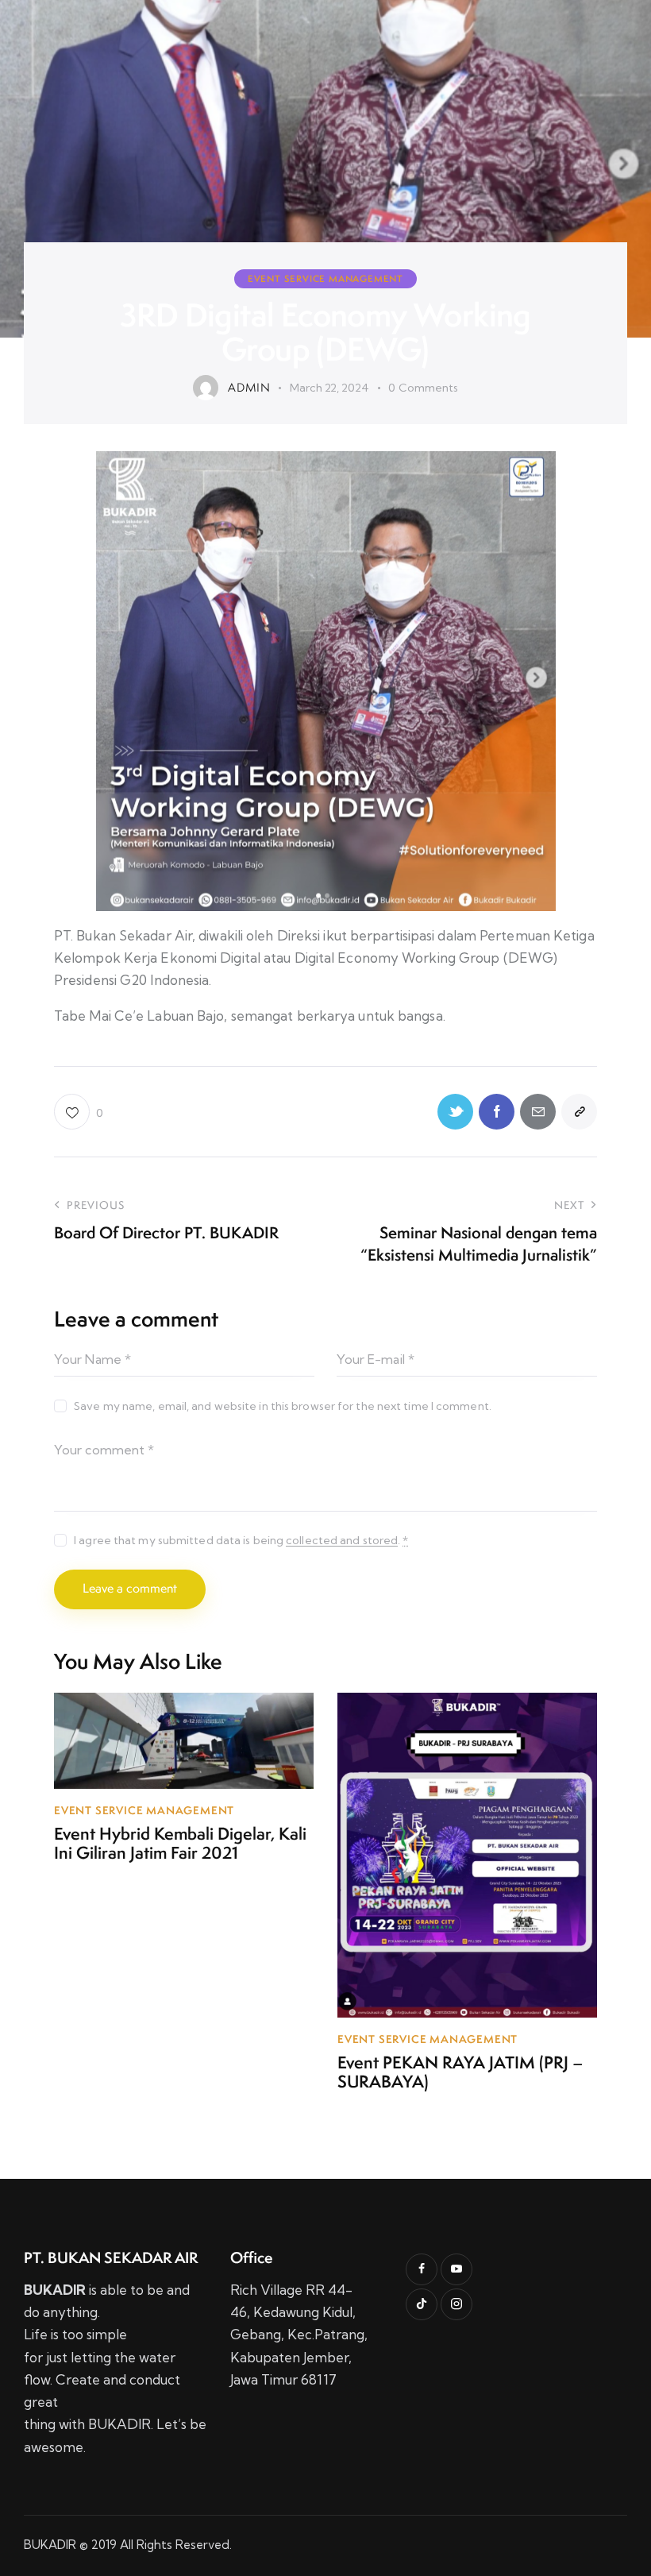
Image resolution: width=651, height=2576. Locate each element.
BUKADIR (50, 2545)
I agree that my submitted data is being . (241, 1540)
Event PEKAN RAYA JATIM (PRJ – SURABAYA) (460, 2072)
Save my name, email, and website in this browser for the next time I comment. (283, 1406)
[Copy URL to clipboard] (579, 1112)
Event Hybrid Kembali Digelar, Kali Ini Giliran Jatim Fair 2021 (180, 1844)
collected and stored (342, 1541)
